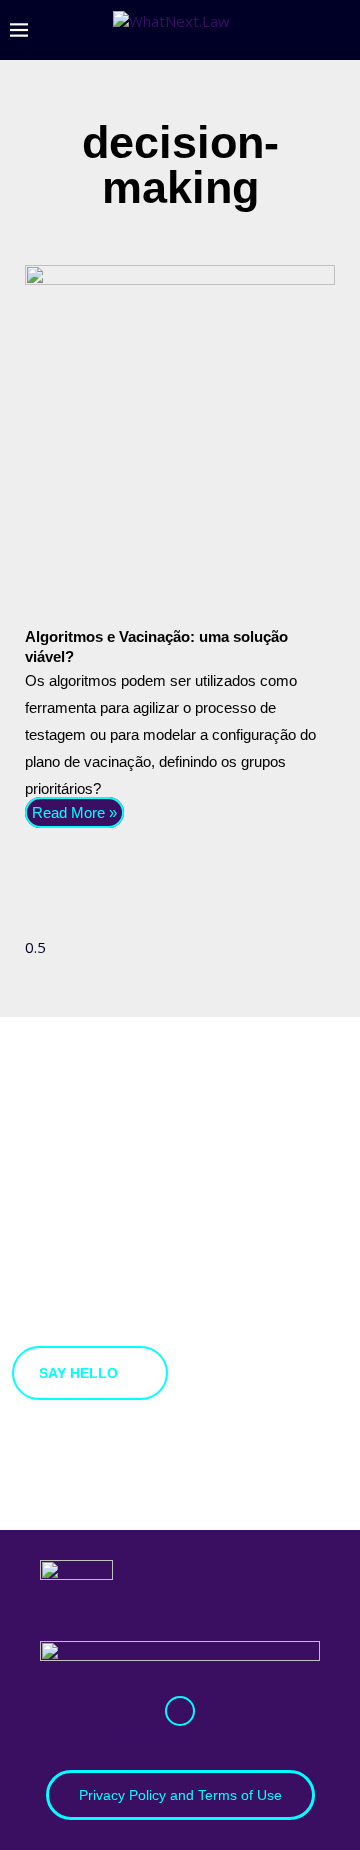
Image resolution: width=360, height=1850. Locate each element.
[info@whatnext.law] (180, 1711)
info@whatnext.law (180, 1739)
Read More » (74, 812)
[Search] (340, 30)
